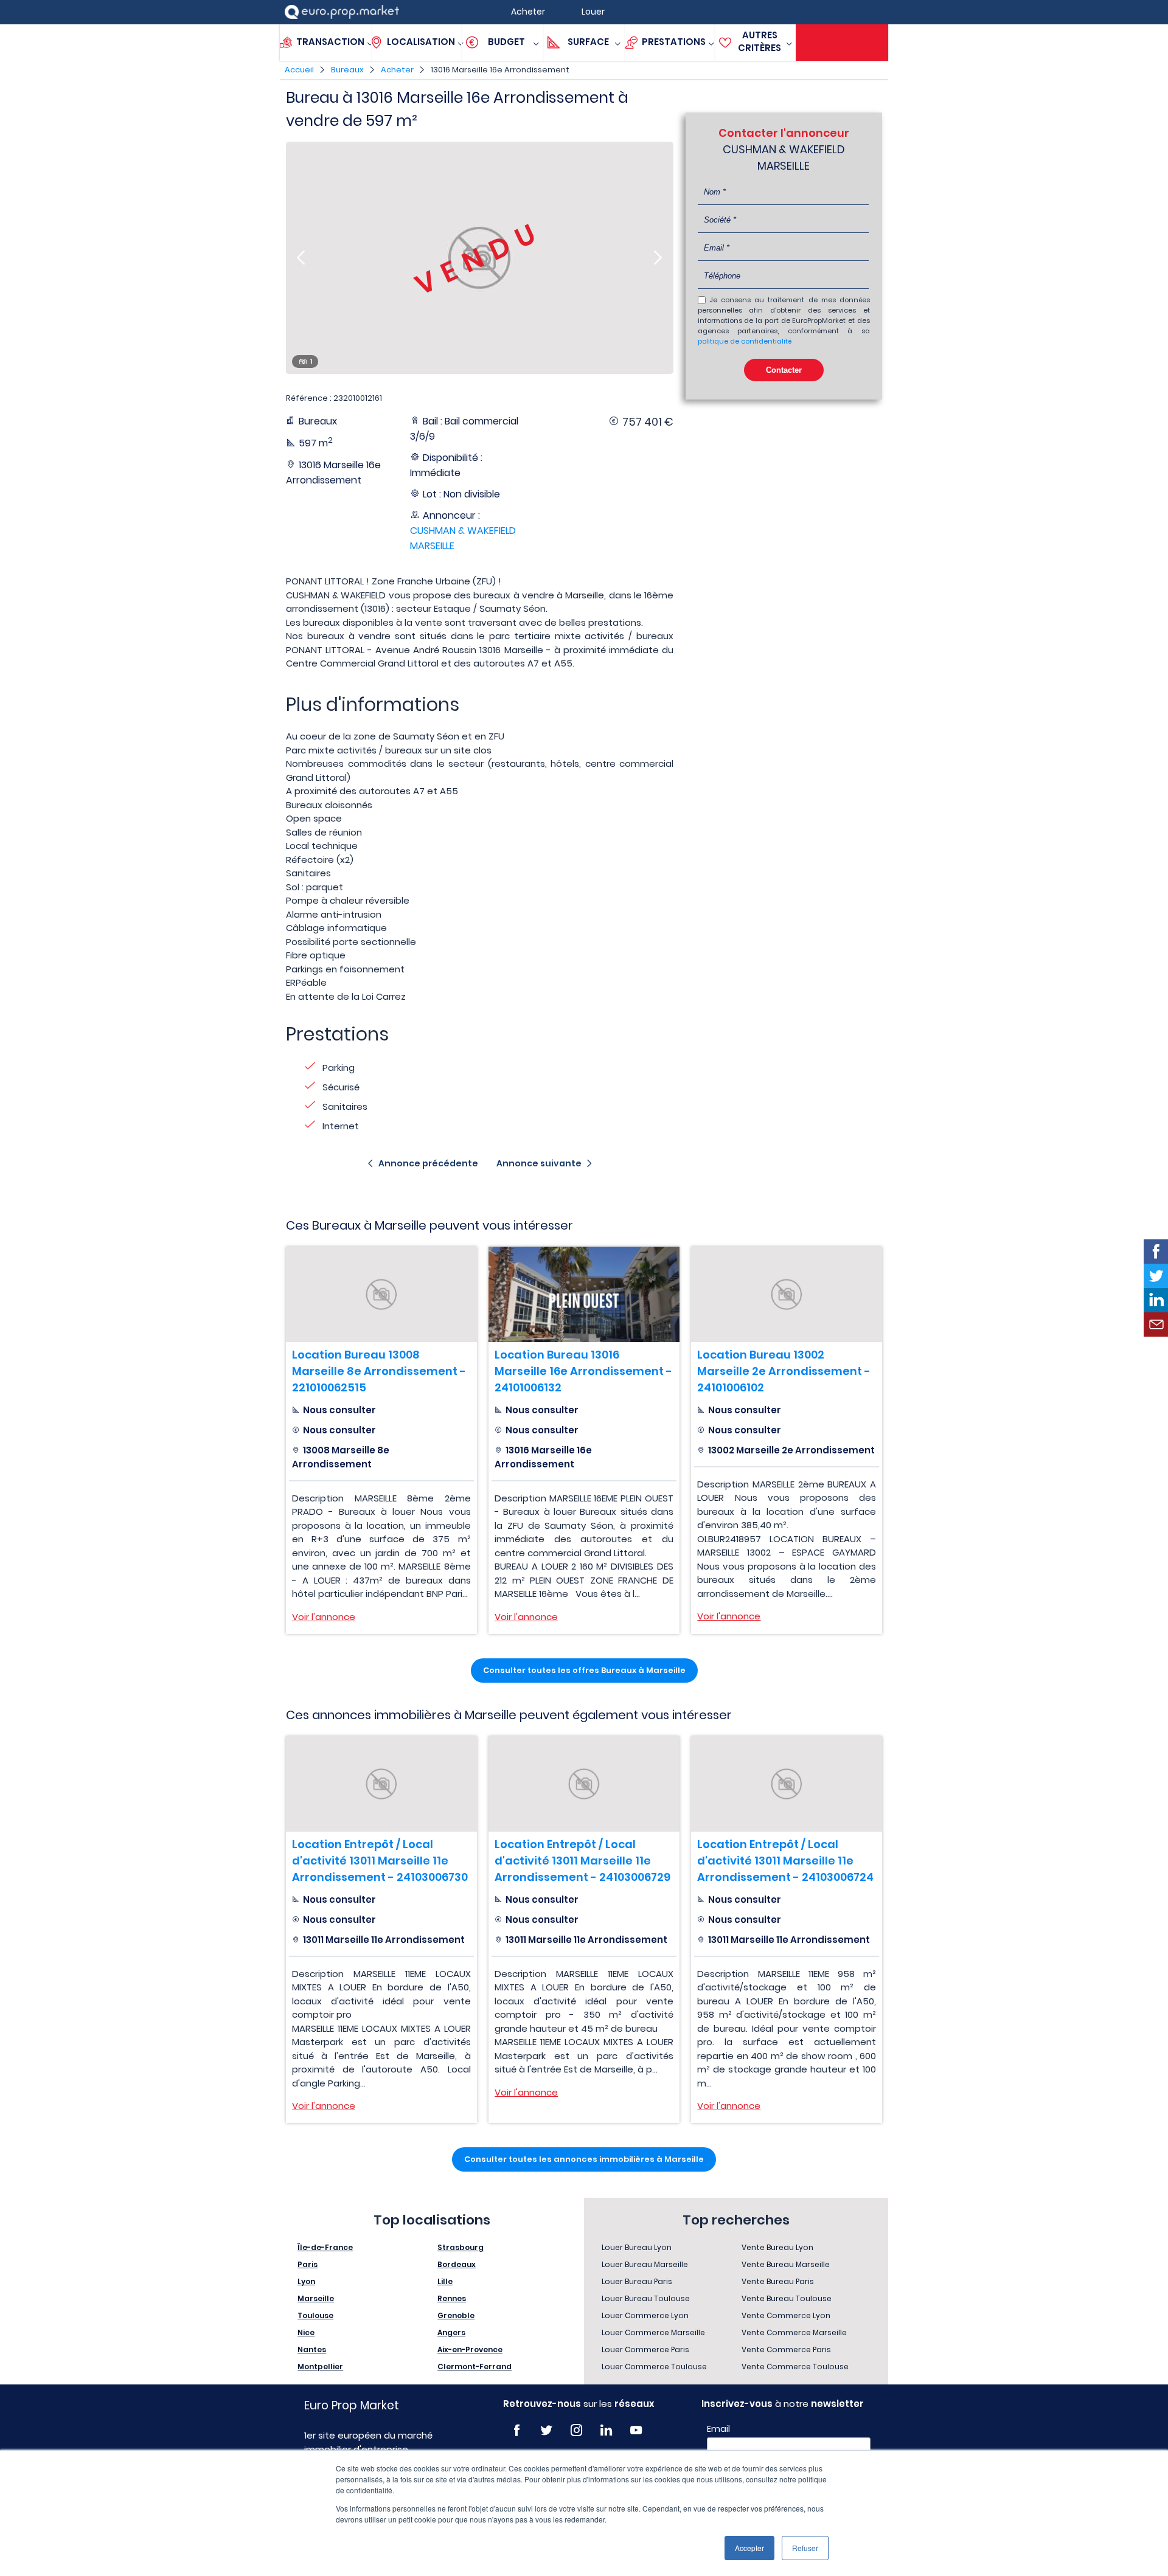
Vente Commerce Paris (786, 2349)
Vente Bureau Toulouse (787, 2298)
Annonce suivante (539, 1163)
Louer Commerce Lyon (645, 2315)
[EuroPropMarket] (342, 12)
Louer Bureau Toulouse (646, 2298)
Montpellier (320, 2367)
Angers (451, 2332)
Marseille (316, 2298)
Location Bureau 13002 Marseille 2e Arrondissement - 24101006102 (784, 1371)
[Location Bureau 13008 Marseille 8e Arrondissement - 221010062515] (381, 1294)
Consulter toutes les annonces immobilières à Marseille (584, 2159)
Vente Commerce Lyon (786, 2315)
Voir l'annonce (324, 1617)
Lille (445, 2281)
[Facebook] (517, 2430)
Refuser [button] (805, 2548)
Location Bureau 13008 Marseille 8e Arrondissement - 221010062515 (379, 1371)
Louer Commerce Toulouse (654, 2367)
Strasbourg (461, 2247)
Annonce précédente (428, 1163)
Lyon (306, 2281)
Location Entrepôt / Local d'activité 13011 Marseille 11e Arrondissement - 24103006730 (380, 1861)
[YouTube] (636, 2430)
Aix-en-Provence (470, 2349)
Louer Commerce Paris (645, 2349)
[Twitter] (547, 2430)
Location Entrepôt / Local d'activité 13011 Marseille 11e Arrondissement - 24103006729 (582, 1861)
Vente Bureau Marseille (786, 2264)
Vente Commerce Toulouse (795, 2367)
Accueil (299, 70)
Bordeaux (457, 2264)
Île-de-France (325, 2247)
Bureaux (347, 70)
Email (718, 2429)
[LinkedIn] (606, 2430)
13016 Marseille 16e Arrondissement (500, 70)
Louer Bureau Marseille (645, 2264)
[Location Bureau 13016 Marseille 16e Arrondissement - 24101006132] (584, 1294)
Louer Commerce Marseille (653, 2332)
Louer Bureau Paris (637, 2281)
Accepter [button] (749, 2548)
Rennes (452, 2298)
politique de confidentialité (745, 341)
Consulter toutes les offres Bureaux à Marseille (584, 1670)
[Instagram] (576, 2430)
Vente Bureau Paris (778, 2281)
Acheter (397, 70)
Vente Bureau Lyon (777, 2247)
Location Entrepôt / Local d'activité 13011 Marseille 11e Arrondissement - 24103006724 (785, 1861)
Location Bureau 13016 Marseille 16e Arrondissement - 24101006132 (583, 1371)
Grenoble (456, 2315)
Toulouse (315, 2315)
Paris (308, 2264)
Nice (306, 2332)
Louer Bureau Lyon (637, 2247)
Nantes (312, 2349)
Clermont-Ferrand (474, 2367)
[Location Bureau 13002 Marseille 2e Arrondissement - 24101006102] (787, 1294)
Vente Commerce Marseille (794, 2332)
